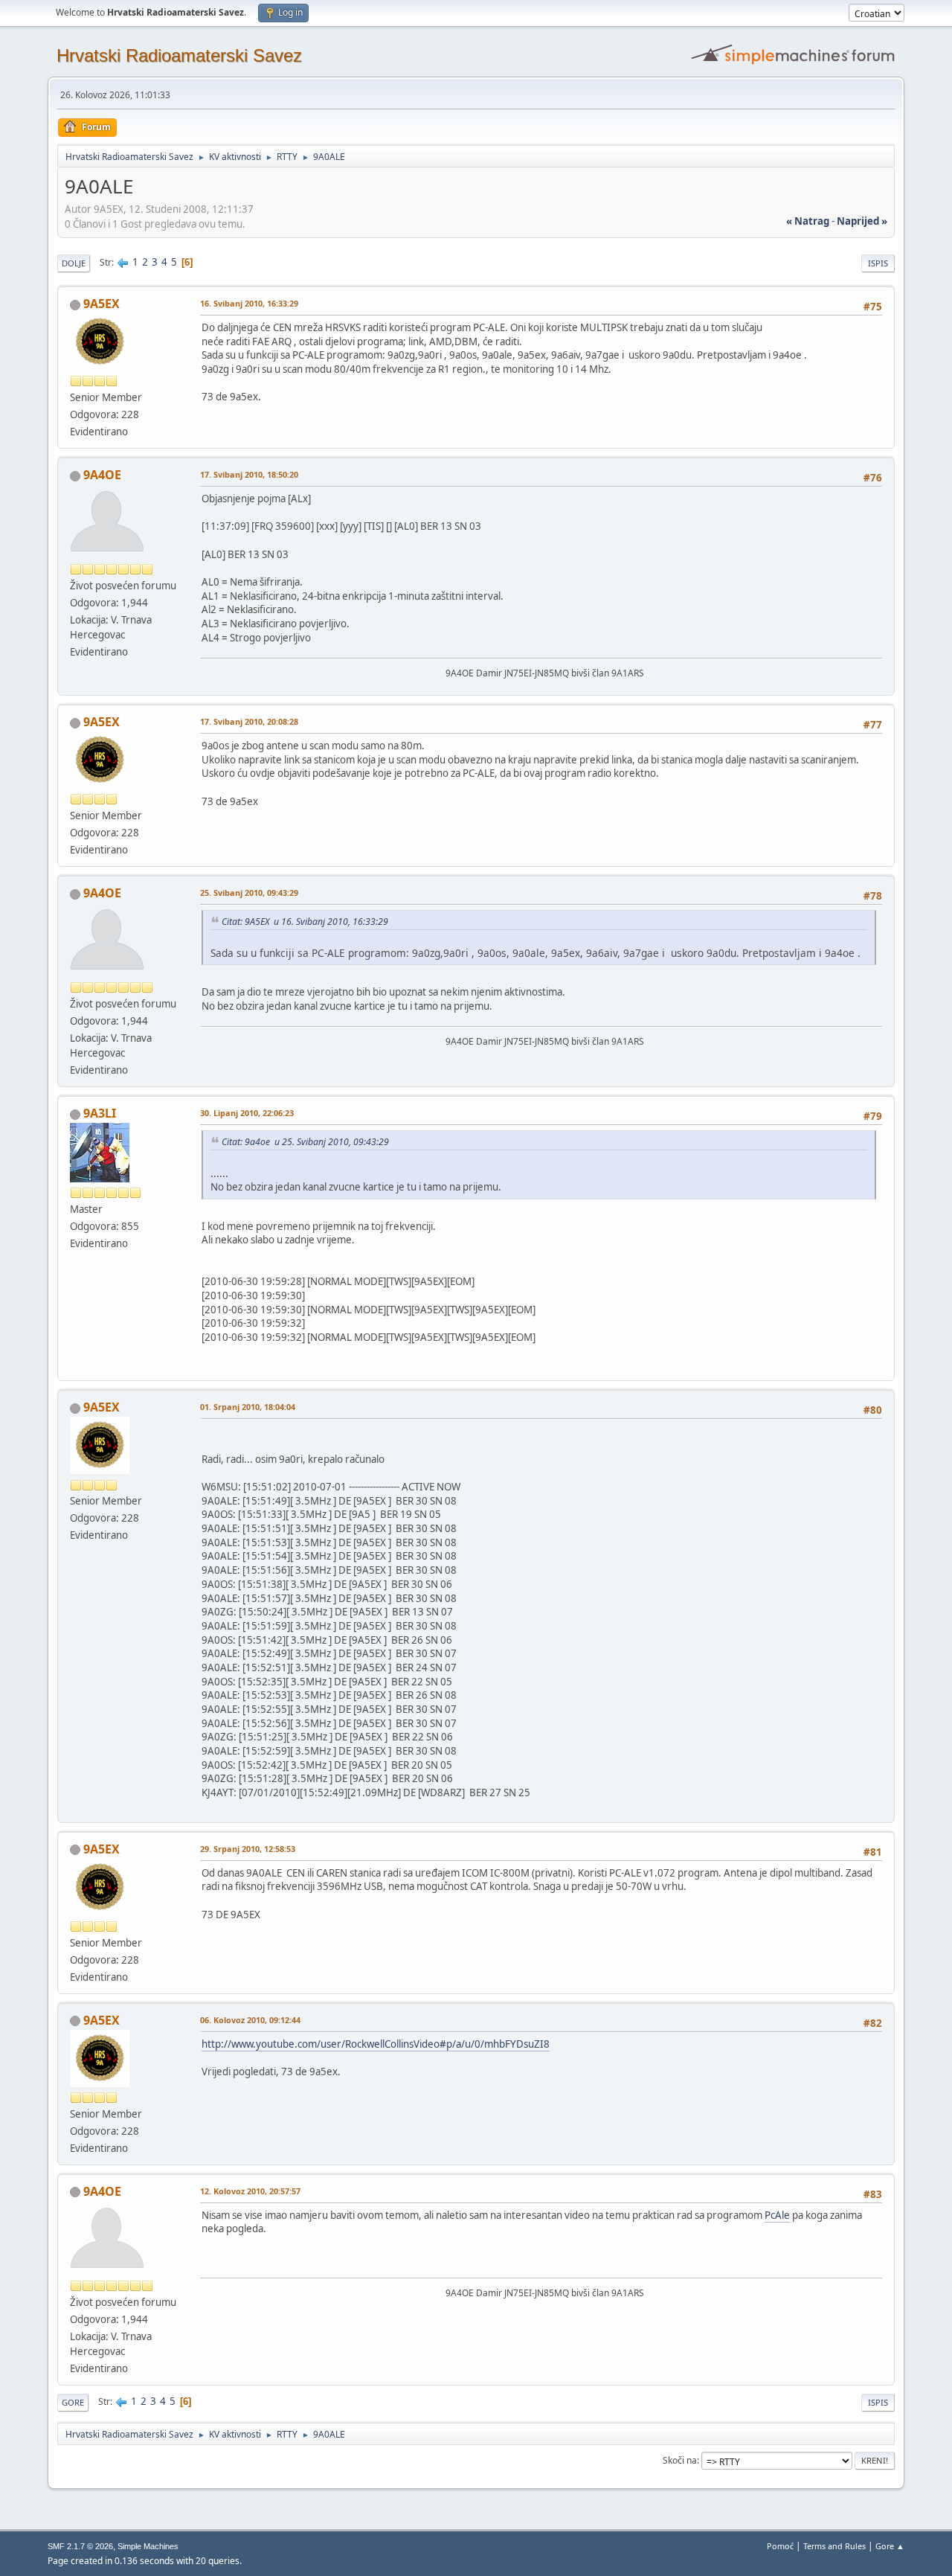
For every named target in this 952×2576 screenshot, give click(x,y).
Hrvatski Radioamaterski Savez (179, 55)
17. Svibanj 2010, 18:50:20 (249, 474)
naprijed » (862, 221)
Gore (73, 2402)
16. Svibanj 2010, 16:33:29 (249, 303)
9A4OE (102, 475)
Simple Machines (148, 2546)
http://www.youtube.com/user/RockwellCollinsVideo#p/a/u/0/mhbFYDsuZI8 (376, 2044)
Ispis (878, 263)
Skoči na (680, 2460)
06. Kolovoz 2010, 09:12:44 (250, 2020)
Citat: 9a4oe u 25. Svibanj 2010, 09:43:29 (305, 1142)
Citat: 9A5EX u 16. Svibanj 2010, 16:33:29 (305, 922)
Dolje (74, 263)
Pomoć (780, 2546)
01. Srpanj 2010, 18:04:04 (248, 1407)
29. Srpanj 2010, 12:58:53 (248, 1849)
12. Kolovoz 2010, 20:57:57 (250, 2191)
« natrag (808, 221)
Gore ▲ (890, 2546)
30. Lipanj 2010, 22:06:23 (247, 1113)
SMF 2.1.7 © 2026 (80, 2546)
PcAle (777, 2215)
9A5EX (102, 304)
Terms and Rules (834, 2546)
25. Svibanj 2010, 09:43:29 (249, 893)
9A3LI (100, 1113)
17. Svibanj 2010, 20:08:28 (249, 721)
